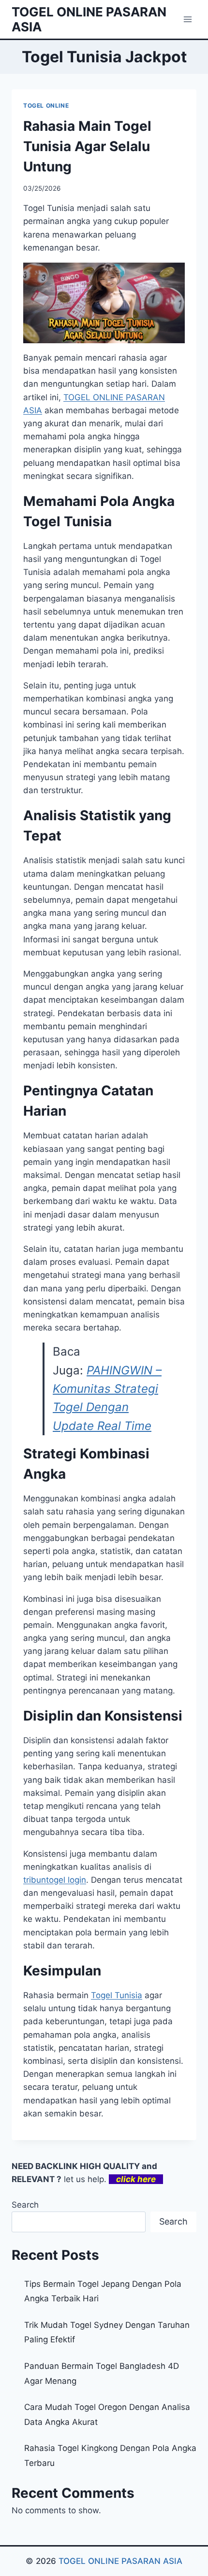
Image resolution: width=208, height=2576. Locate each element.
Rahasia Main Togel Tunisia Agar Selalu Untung (87, 146)
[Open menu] (187, 19)
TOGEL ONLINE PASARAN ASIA (120, 2561)
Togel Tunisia (117, 1995)
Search (25, 2205)
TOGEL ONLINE (46, 105)
